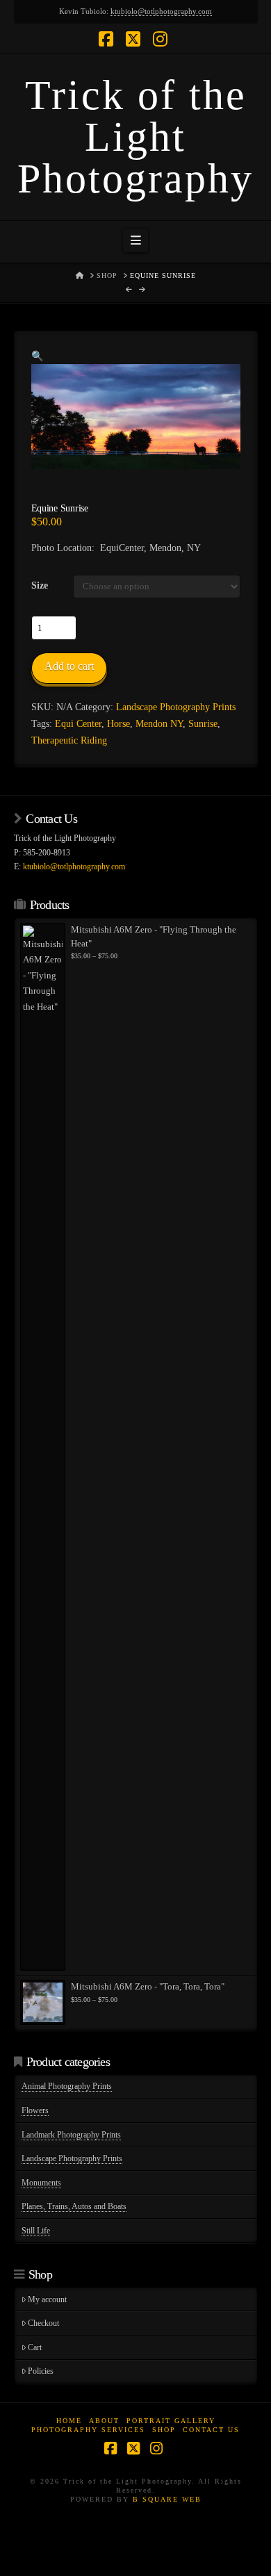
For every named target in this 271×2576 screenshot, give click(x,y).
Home (69, 2421)
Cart (35, 2347)
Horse (118, 724)
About (104, 2421)
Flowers (35, 2110)
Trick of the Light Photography (135, 137)
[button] (135, 240)
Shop (164, 2430)
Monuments (41, 2183)
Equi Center (78, 724)
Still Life (36, 2231)
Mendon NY (159, 724)
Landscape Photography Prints (176, 707)
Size (40, 585)
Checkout (43, 2323)
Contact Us (211, 2430)
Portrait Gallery (171, 2421)
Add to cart (69, 666)
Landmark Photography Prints (71, 2135)
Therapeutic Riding (69, 740)
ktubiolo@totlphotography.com (161, 11)
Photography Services (88, 2430)
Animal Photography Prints (67, 2086)
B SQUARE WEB (167, 2499)
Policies (41, 2371)
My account (47, 2299)
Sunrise (203, 724)
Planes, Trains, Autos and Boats (74, 2206)
